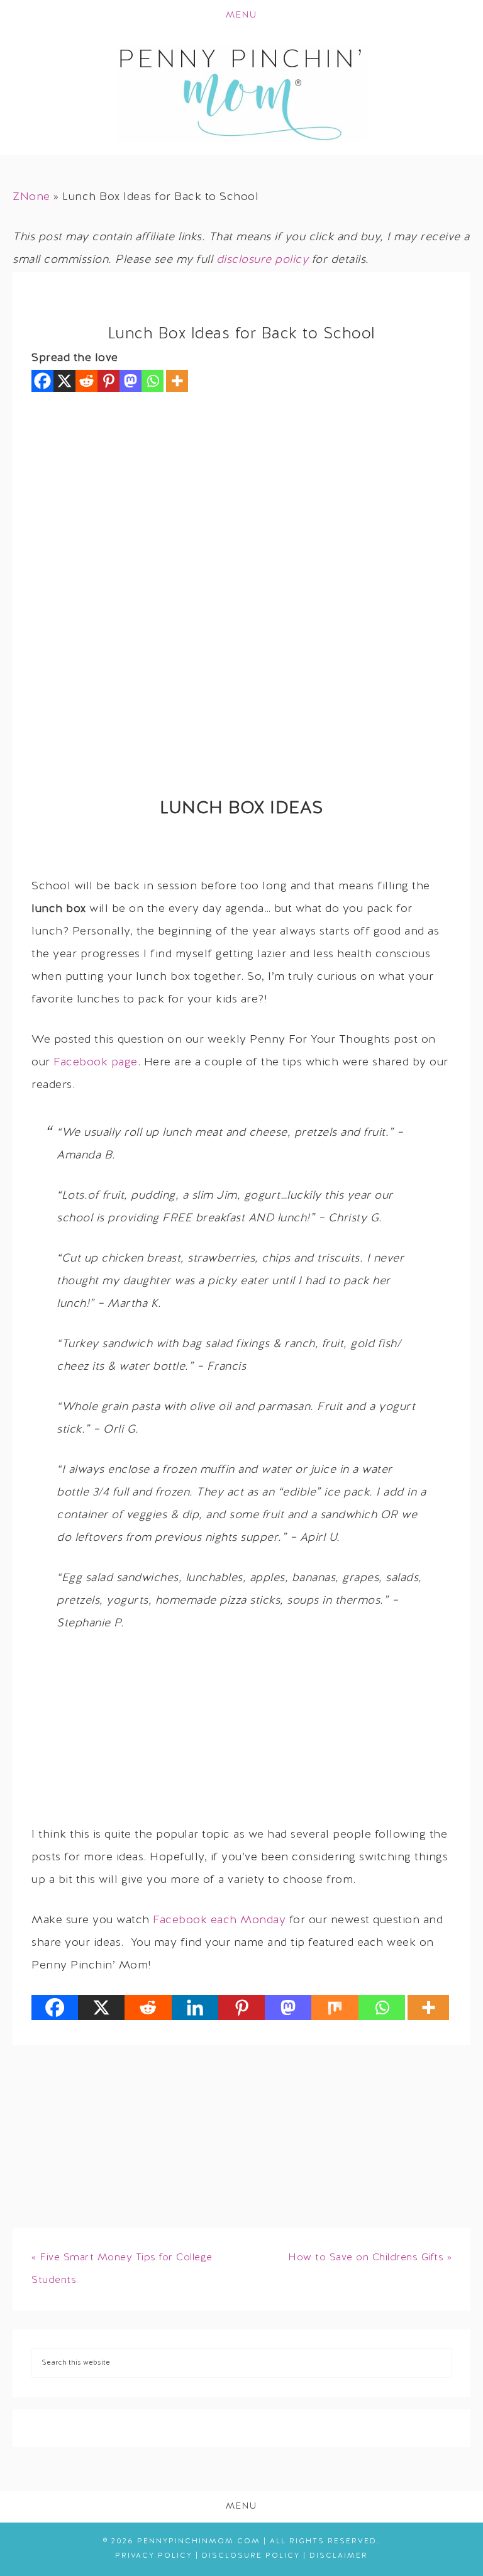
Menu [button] (241, 15)
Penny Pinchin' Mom (241, 93)
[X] (64, 381)
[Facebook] (42, 381)
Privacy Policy (154, 2556)
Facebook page (96, 1063)
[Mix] (335, 2007)
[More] (177, 381)
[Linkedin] (195, 2007)
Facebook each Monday (219, 1920)
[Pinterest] (108, 381)
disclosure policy (263, 260)
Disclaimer (339, 2556)
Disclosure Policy (251, 2556)
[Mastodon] (130, 381)
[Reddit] (86, 381)
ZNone (31, 197)
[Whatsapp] (153, 381)
